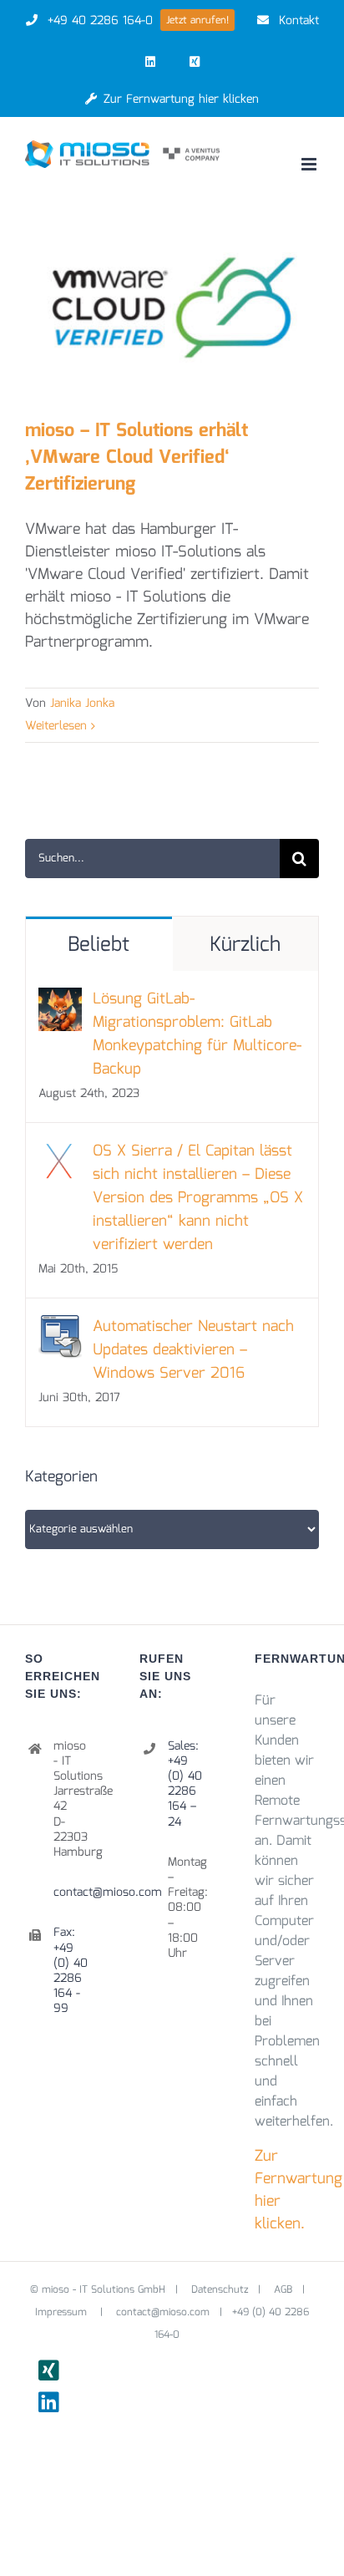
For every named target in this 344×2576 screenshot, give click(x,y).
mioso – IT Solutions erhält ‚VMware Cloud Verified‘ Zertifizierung (137, 457)
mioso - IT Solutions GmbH (104, 2290)
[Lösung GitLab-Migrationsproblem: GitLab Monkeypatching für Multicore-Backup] (60, 999)
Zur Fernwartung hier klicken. (298, 2190)
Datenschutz (220, 2290)
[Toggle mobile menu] (310, 164)
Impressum (63, 2312)
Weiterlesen (56, 726)
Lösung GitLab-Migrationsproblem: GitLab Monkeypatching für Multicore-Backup (197, 1034)
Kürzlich (245, 945)
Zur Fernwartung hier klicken (181, 99)
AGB (283, 2290)
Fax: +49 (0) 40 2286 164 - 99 (71, 1971)
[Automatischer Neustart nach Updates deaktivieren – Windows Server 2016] (60, 1327)
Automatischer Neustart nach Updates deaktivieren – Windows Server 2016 (193, 1350)
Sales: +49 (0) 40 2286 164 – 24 (185, 1784)
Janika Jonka (82, 704)
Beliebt (99, 945)
